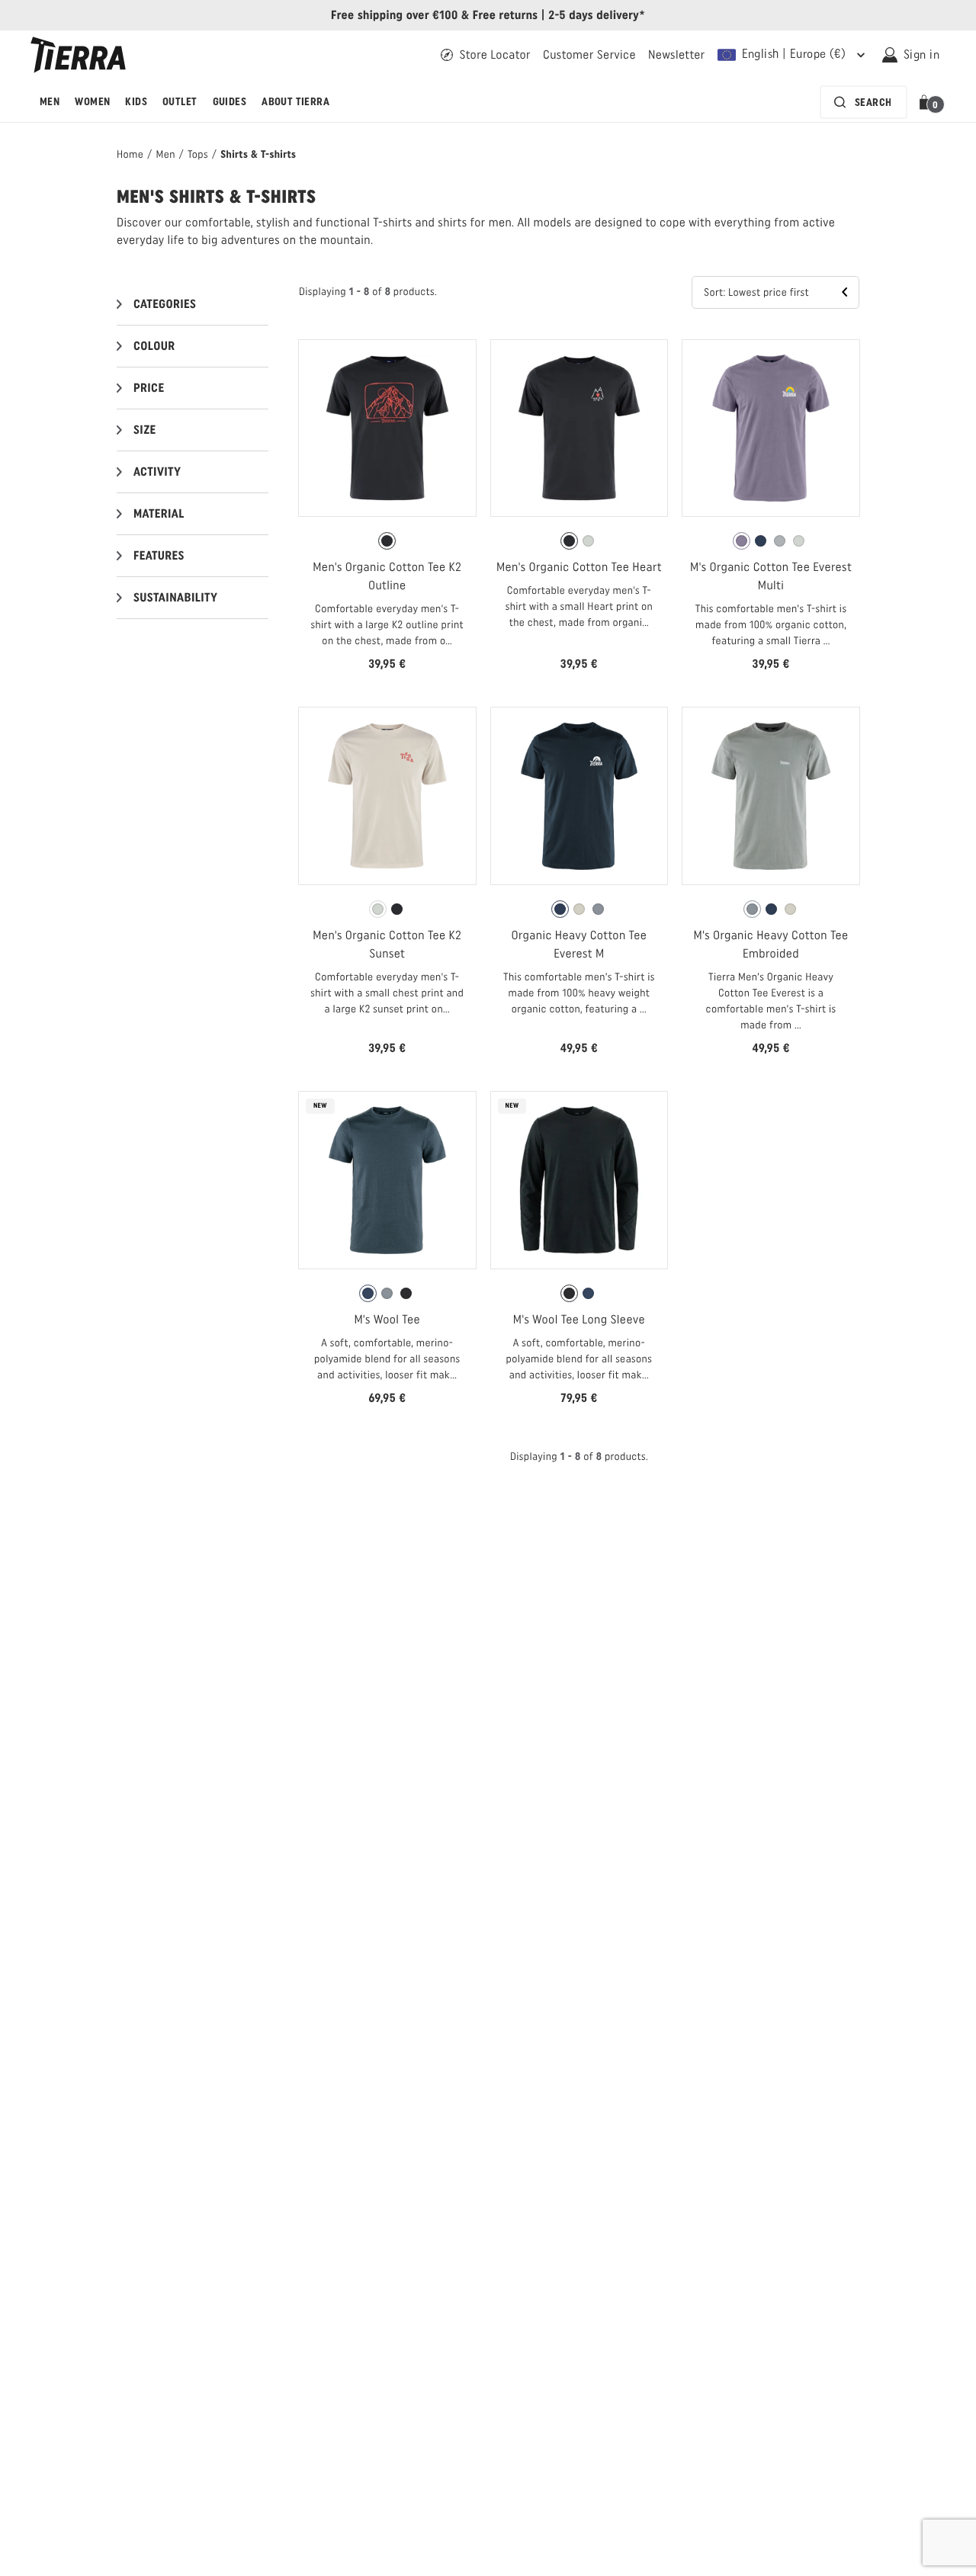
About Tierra (295, 102)
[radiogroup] (387, 541)
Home (130, 154)
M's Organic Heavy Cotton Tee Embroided (771, 944)
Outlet (180, 102)
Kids (136, 102)
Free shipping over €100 (395, 15)
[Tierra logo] (78, 55)
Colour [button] (154, 346)
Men (50, 102)
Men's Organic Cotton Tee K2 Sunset (387, 944)
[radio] (387, 541)
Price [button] (149, 388)
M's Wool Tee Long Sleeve (579, 1319)
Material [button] (159, 513)
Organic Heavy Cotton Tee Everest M (579, 944)
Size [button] (145, 430)
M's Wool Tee (387, 1319)
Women (92, 102)
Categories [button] (165, 304)
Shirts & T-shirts (258, 154)
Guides (230, 102)
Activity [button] (157, 472)
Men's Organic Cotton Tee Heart (579, 567)
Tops (198, 154)
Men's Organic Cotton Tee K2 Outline (387, 576)
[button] (927, 102)
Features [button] (159, 555)
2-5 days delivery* (597, 15)
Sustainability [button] (175, 597)
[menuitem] (50, 102)
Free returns (506, 15)
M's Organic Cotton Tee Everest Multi (771, 576)
